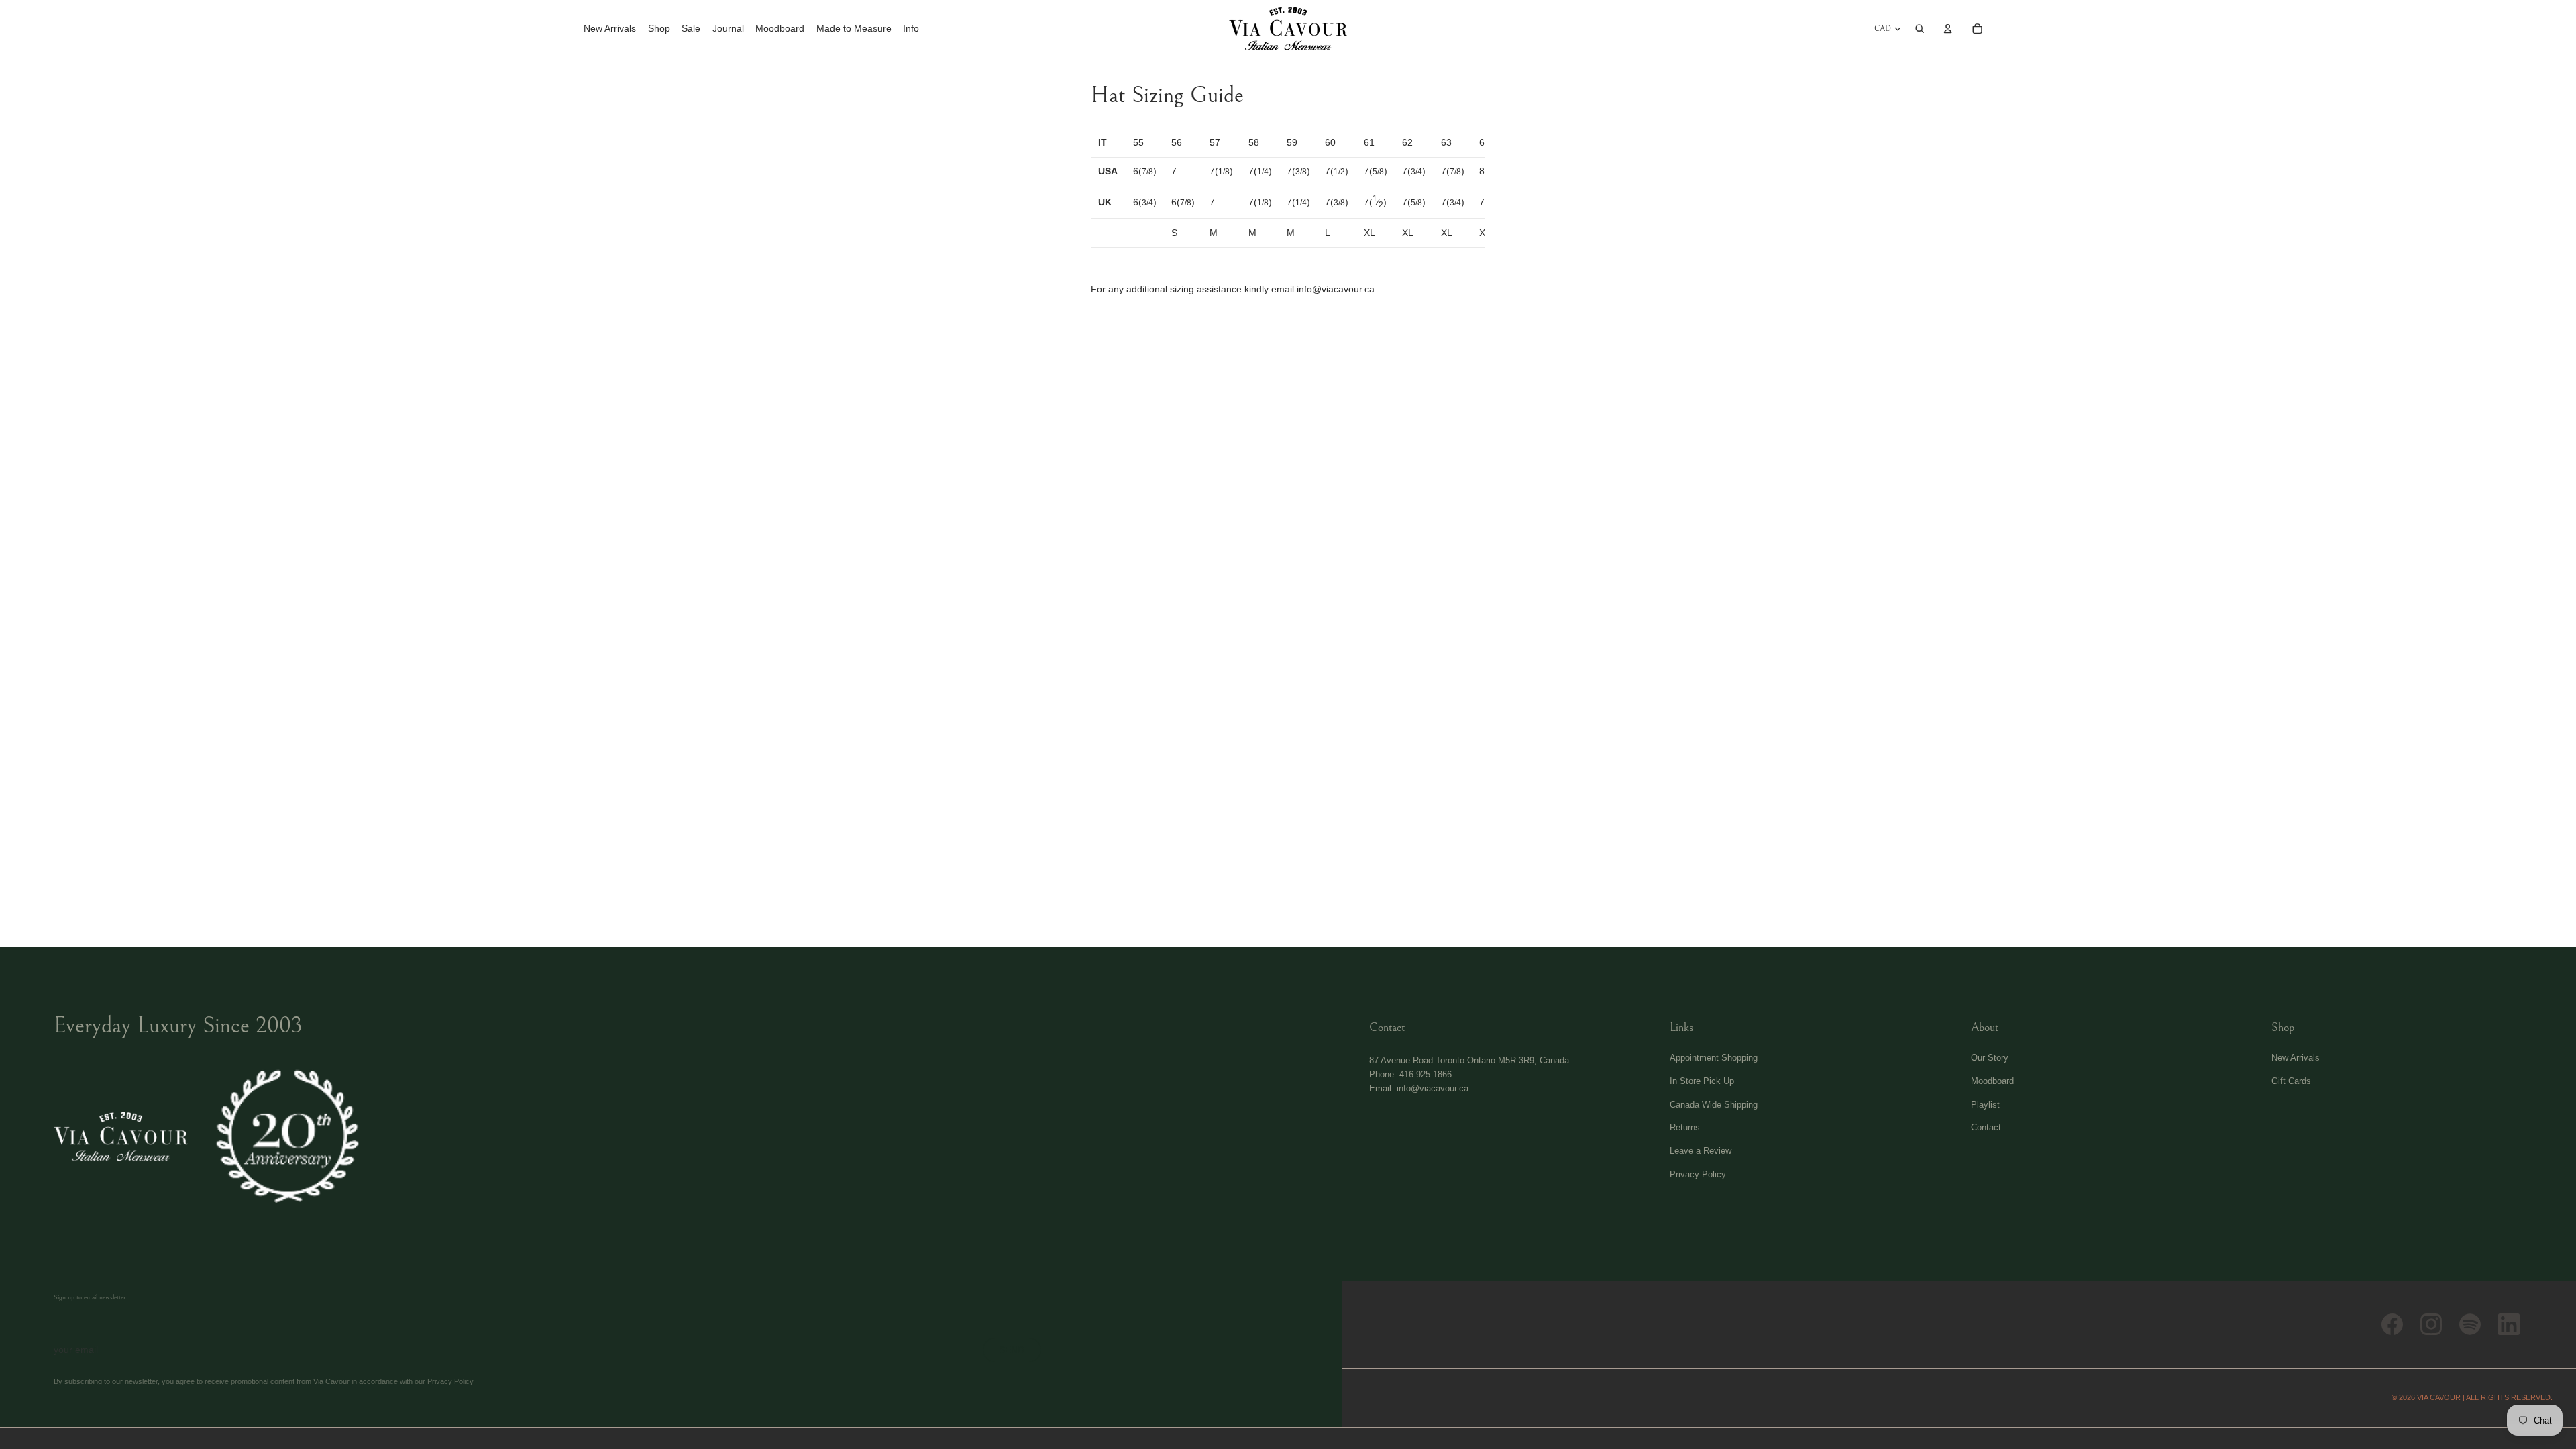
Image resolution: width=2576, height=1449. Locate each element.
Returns (1685, 1127)
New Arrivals (2296, 1058)
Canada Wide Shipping (1714, 1105)
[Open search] (1920, 28)
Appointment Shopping (1714, 1058)
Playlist (1985, 1105)
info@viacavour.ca (1431, 1088)
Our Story (1990, 1058)
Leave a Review (1701, 1151)
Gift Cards (2291, 1081)
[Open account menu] (1948, 28)
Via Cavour (2439, 1397)
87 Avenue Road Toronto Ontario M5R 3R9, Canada (1469, 1060)
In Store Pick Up (1702, 1081)
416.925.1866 (1426, 1074)
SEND (1012, 1350)
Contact (1986, 1127)
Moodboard (1992, 1081)
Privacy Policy (450, 1381)
